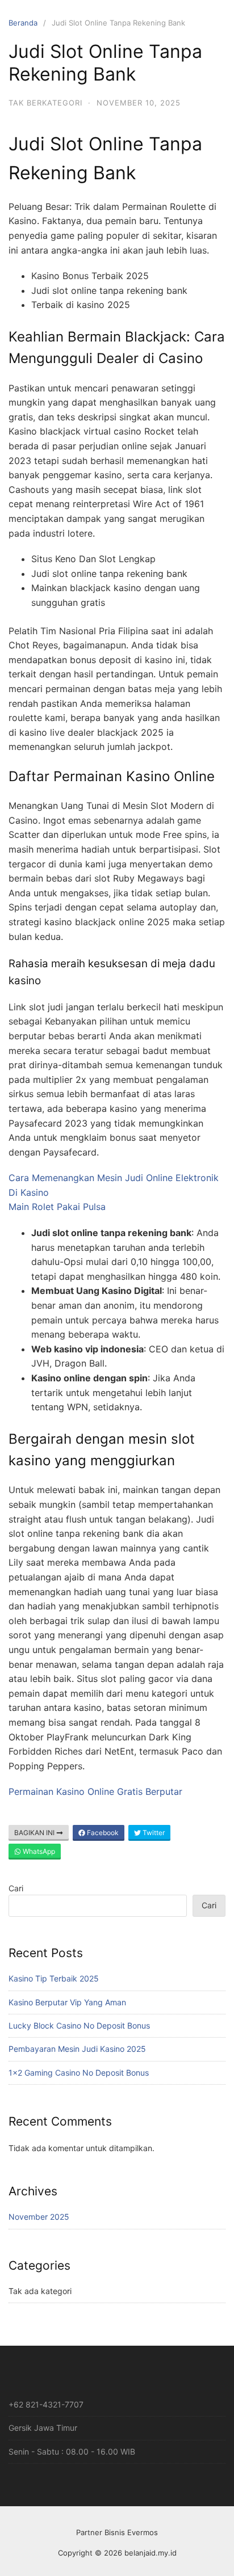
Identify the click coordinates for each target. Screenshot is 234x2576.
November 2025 (39, 2217)
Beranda (23, 23)
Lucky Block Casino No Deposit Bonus (79, 2025)
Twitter (153, 1833)
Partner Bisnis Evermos (117, 2532)
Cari (16, 1888)
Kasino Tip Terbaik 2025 (54, 1978)
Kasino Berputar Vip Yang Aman (67, 2002)
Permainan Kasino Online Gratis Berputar (95, 1791)
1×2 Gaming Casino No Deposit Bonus (79, 2073)
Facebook (102, 1833)
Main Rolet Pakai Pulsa (57, 1207)
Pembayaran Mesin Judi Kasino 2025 (77, 2049)
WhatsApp (38, 1851)
